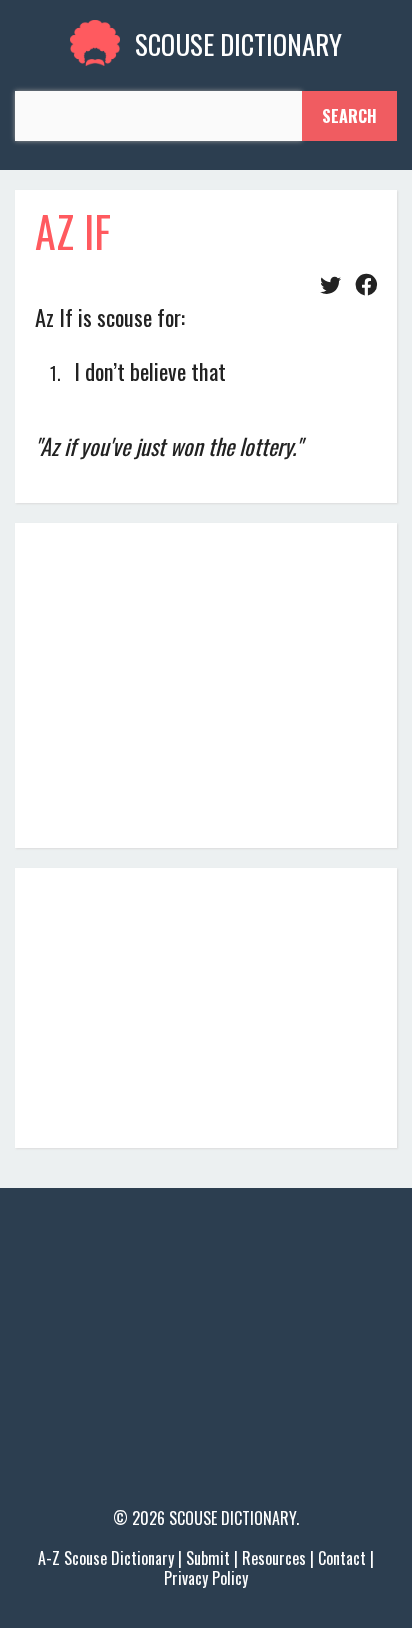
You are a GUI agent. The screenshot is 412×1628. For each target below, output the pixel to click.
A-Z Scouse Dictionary (106, 1558)
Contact (342, 1558)
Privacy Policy (206, 1578)
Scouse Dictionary (232, 1518)
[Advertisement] (206, 683)
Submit (208, 1558)
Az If (73, 231)
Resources (274, 1558)
